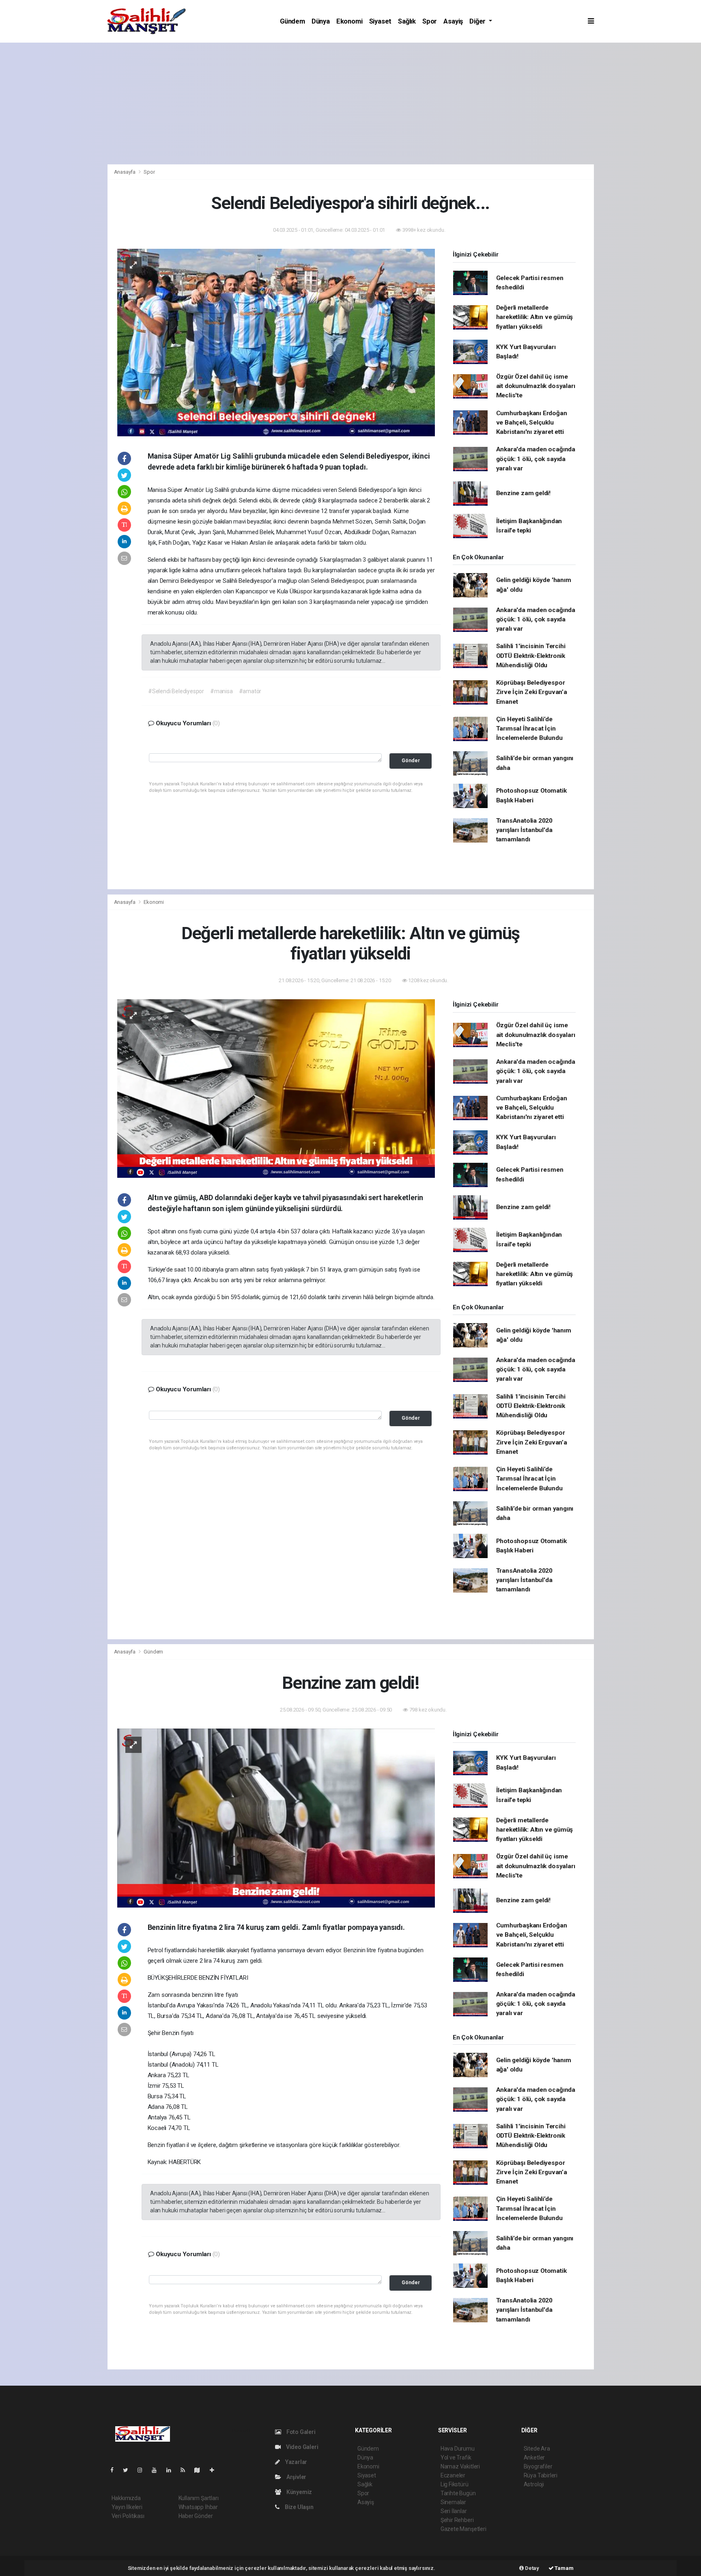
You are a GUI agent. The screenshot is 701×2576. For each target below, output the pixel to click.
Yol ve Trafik (456, 2457)
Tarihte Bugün (458, 2493)
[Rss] (186, 2470)
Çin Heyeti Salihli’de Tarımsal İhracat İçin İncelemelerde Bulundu (529, 729)
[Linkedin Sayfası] (172, 2470)
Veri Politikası (128, 2516)
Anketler (534, 2457)
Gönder (411, 760)
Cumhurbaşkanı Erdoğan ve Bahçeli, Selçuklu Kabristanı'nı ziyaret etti (532, 423)
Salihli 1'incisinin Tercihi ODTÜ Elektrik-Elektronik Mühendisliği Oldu (531, 656)
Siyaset (381, 21)
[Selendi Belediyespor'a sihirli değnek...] (276, 342)
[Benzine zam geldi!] (276, 1817)
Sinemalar (453, 2502)
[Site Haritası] (200, 2470)
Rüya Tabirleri (541, 2475)
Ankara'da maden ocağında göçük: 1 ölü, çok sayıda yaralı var (536, 459)
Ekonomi (349, 21)
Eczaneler (453, 2475)
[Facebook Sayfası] (115, 2470)
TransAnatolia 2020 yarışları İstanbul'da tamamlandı (525, 830)
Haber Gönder (196, 2516)
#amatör (250, 691)
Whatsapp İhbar (198, 2507)
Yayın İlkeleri (127, 2507)
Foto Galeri (300, 2432)
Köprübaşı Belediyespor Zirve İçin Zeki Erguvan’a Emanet (532, 692)
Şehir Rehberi (457, 2520)
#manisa (221, 691)
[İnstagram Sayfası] (143, 2470)
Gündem (292, 21)
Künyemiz (299, 2492)
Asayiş (453, 21)
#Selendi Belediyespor (176, 691)
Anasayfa (125, 172)
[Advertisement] (350, 103)
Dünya (321, 21)
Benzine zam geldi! (524, 493)
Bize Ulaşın (299, 2507)
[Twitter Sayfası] (129, 2470)
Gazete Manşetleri (463, 2529)
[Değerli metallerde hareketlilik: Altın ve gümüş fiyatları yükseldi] (276, 1088)
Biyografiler (538, 2466)
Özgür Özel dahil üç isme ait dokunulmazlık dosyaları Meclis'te (536, 386)
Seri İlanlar (454, 2511)
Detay (531, 2568)
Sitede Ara (537, 2449)
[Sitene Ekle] (215, 2470)
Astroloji (534, 2484)
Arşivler (296, 2477)
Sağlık (407, 21)
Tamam (564, 2568)
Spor (430, 21)
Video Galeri (301, 2447)
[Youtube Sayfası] (157, 2470)
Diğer (478, 21)
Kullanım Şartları (199, 2498)
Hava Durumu (458, 2449)
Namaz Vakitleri (460, 2466)
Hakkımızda (126, 2498)
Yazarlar (296, 2462)
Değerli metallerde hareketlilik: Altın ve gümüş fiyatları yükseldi (535, 317)
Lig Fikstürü (455, 2484)
